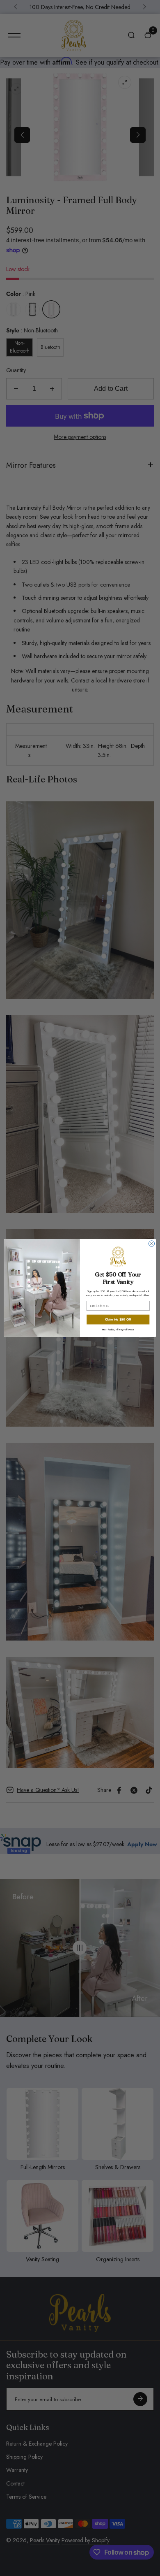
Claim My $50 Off (118, 1319)
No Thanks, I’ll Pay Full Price (118, 1329)
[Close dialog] (151, 1244)
